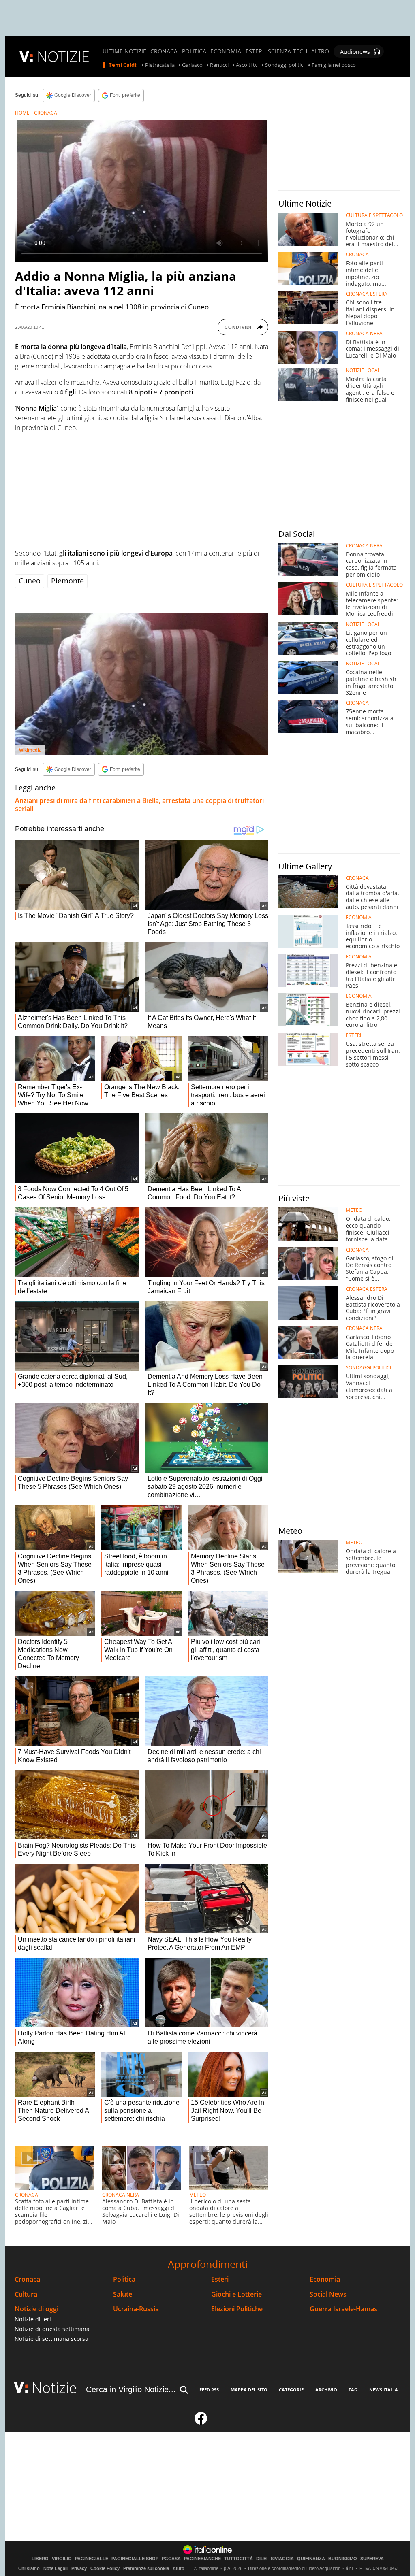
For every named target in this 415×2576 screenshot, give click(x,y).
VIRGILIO (62, 2559)
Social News (328, 2294)
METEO (198, 2195)
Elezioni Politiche (237, 2309)
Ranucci (219, 65)
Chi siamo (29, 2568)
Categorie (291, 2390)
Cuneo (30, 581)
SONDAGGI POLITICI (368, 1368)
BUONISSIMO (343, 2559)
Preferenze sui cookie (146, 2568)
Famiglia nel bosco (334, 65)
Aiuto (179, 2568)
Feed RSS (209, 2390)
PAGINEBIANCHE (202, 2559)
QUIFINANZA (311, 2559)
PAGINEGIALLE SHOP (135, 2559)
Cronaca (27, 2279)
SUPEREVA (372, 2559)
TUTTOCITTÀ (239, 2559)
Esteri (220, 2279)
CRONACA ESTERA (367, 294)
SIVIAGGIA (282, 2559)
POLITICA (194, 51)
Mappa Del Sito (249, 2390)
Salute (123, 2294)
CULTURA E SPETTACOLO (374, 215)
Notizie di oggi (36, 2309)
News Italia (384, 2390)
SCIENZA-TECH (288, 51)
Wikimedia (30, 750)
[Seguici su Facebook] (201, 2422)
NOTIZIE (63, 56)
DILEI (262, 2559)
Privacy (79, 2568)
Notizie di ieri (33, 2319)
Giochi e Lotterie (236, 2294)
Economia (325, 2279)
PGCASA (171, 2559)
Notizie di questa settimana (52, 2329)
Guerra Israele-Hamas (343, 2309)
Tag (353, 2390)
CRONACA (164, 51)
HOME (22, 113)
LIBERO (40, 2559)
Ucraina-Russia (136, 2309)
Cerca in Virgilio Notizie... (131, 2389)
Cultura (26, 2294)
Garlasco (192, 65)
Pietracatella (160, 65)
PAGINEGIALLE (92, 2559)
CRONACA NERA (121, 2195)
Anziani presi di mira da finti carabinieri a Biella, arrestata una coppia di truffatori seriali (139, 805)
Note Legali (56, 2568)
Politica (124, 2279)
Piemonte (67, 581)
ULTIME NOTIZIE (124, 51)
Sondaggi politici (285, 65)
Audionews (355, 52)
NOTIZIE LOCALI (364, 370)
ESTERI (255, 51)
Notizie (54, 2388)
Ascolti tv (247, 65)
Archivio (326, 2390)
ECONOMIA (226, 51)
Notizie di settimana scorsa (51, 2339)
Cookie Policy (105, 2568)
